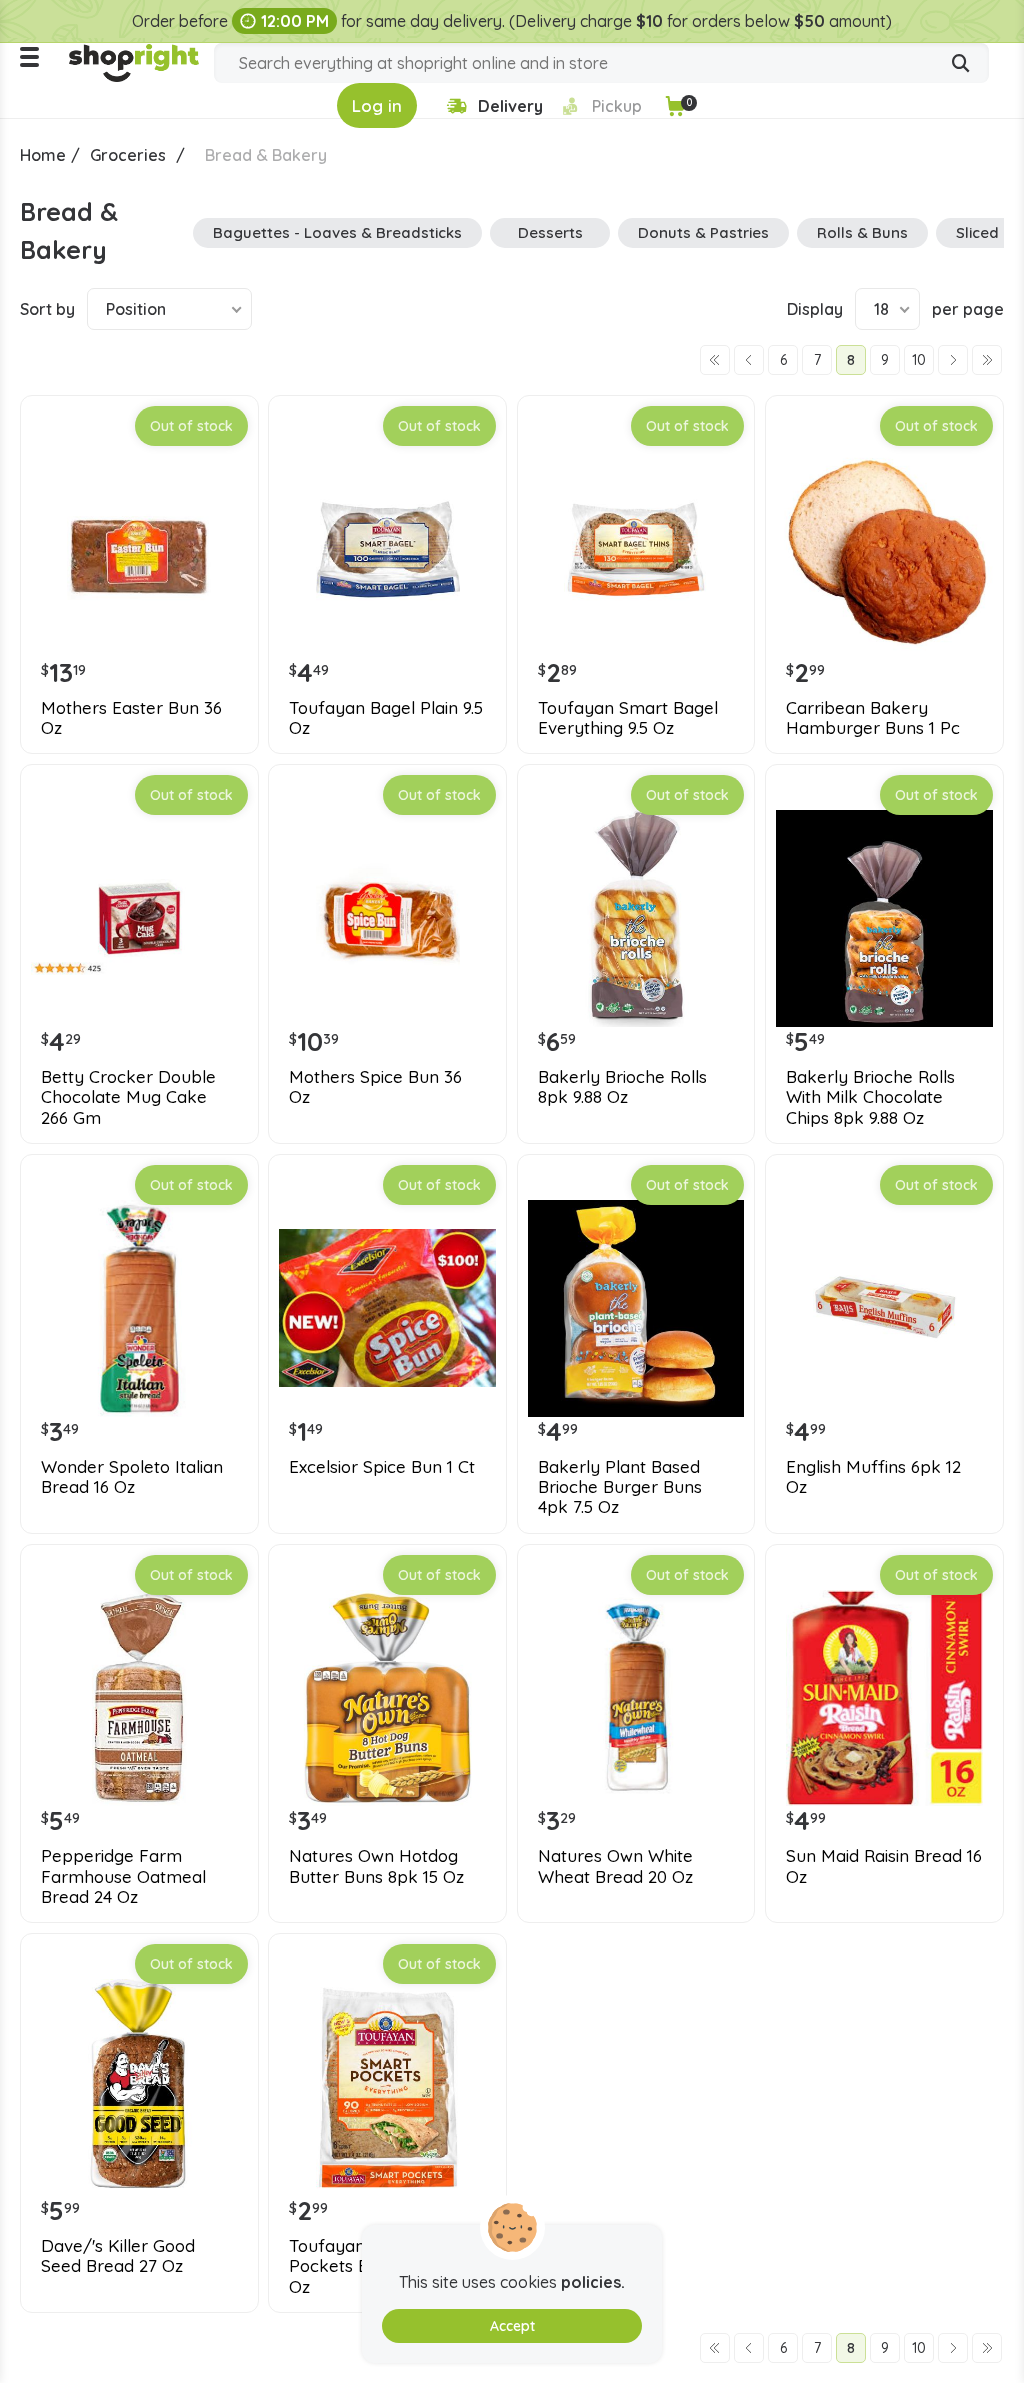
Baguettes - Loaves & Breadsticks (337, 232)
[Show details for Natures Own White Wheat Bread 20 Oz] (636, 1698)
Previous (749, 360)
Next (953, 360)
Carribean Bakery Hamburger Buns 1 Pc (873, 718)
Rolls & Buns (862, 232)
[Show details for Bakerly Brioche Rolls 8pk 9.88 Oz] (636, 918)
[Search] (961, 65)
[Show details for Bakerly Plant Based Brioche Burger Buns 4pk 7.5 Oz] (636, 1308)
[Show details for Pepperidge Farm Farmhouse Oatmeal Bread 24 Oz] (139, 1698)
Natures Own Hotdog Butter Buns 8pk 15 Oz (376, 1866)
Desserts (550, 232)
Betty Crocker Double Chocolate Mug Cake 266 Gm (128, 1097)
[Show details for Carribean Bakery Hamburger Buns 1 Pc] (884, 549)
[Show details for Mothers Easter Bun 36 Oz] (139, 549)
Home (43, 155)
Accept (512, 2326)
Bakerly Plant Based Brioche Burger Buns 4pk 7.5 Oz (620, 1487)
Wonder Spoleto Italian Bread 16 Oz (132, 1477)
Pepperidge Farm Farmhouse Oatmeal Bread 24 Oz (123, 1876)
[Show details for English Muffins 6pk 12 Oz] (884, 1308)
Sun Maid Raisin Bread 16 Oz (884, 1866)
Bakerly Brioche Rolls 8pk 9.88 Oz (622, 1087)
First (715, 360)
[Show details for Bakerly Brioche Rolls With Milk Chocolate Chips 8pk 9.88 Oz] (884, 918)
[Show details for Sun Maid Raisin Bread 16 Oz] (884, 1698)
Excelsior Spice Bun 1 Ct (382, 1467)
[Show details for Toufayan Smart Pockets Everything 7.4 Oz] (387, 2087)
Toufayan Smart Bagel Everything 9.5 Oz (628, 718)
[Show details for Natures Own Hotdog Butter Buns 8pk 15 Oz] (387, 1698)
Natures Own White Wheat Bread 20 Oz (615, 1866)
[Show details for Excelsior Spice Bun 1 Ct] (387, 1308)
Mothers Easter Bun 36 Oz (131, 718)
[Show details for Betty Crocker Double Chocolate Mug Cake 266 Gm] (139, 918)
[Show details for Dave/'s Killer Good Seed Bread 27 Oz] (139, 2087)
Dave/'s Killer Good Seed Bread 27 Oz (118, 2256)
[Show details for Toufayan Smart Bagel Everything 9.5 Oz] (636, 549)
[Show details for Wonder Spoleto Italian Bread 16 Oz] (139, 1308)
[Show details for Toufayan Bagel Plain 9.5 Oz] (387, 549)
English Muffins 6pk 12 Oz (873, 1477)
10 (919, 360)
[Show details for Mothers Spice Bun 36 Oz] (387, 918)
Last (987, 360)
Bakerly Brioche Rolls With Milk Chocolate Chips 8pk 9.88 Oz (870, 1097)
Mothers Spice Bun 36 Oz (375, 1087)
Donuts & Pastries (703, 232)
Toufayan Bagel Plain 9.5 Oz (386, 718)
